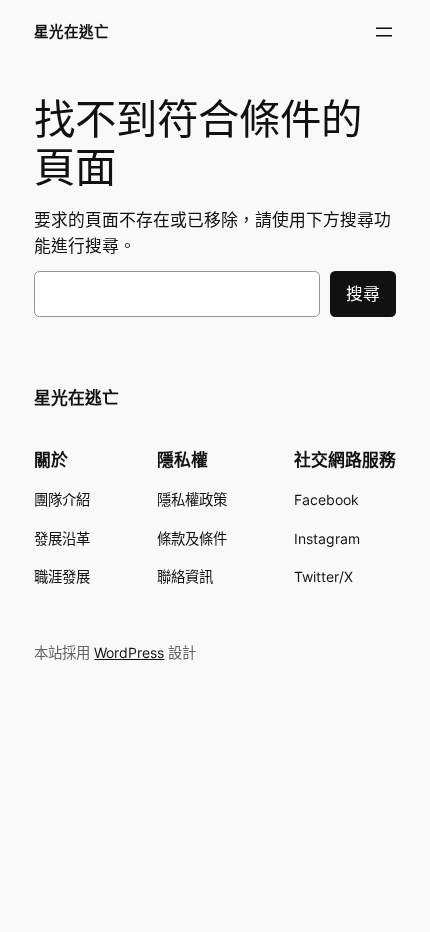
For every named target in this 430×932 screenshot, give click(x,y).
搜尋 (363, 294)
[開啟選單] (384, 32)
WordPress (129, 652)
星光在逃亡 (71, 32)
